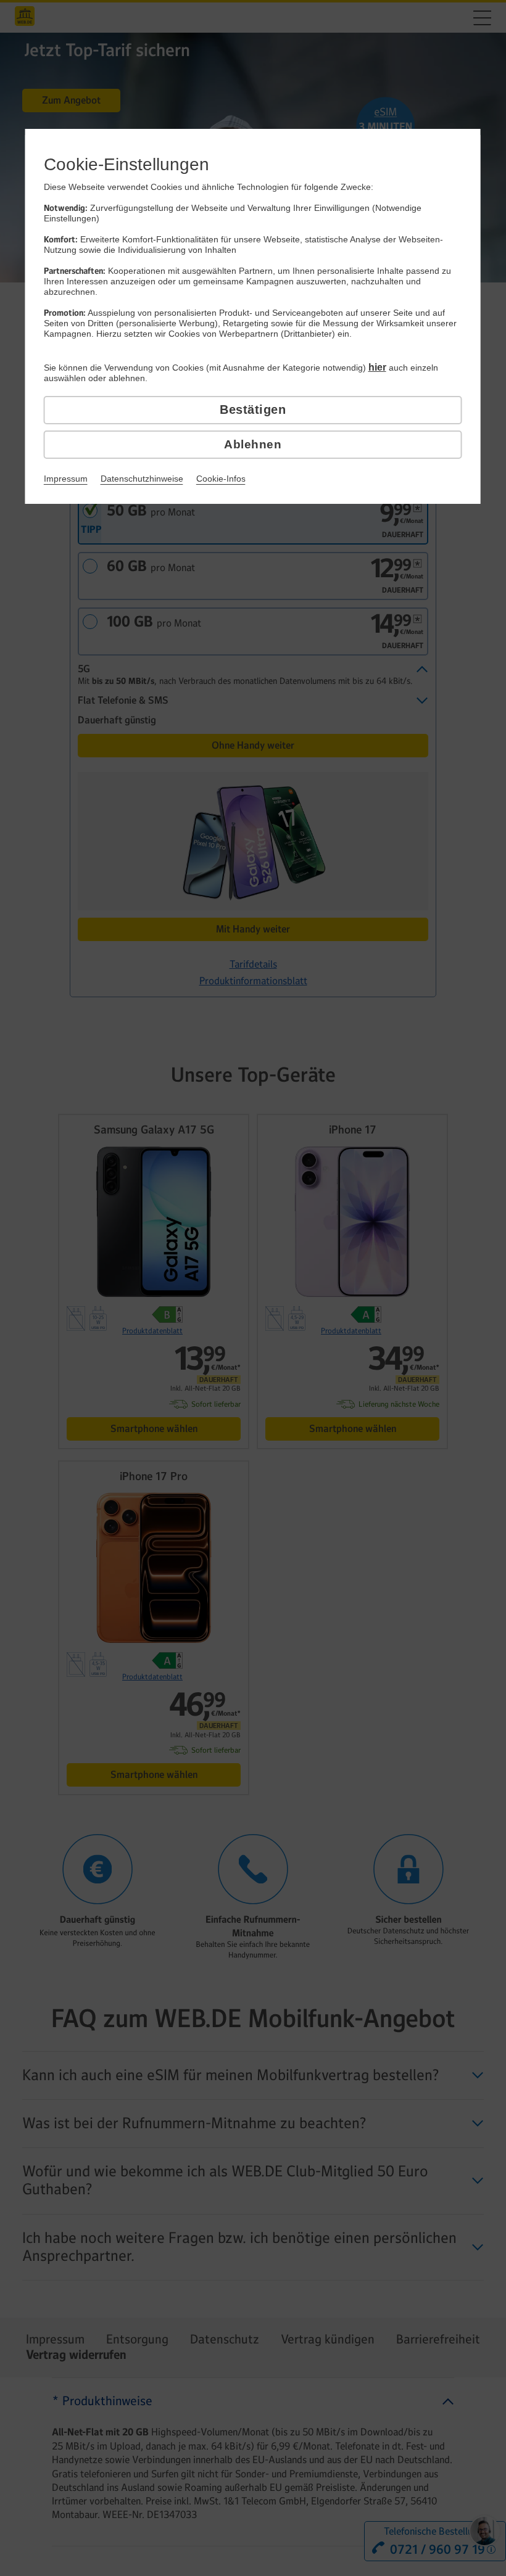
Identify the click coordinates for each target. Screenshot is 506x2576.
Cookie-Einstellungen (126, 164)
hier (377, 367)
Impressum (66, 479)
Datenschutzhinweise (142, 479)
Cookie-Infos (221, 479)
